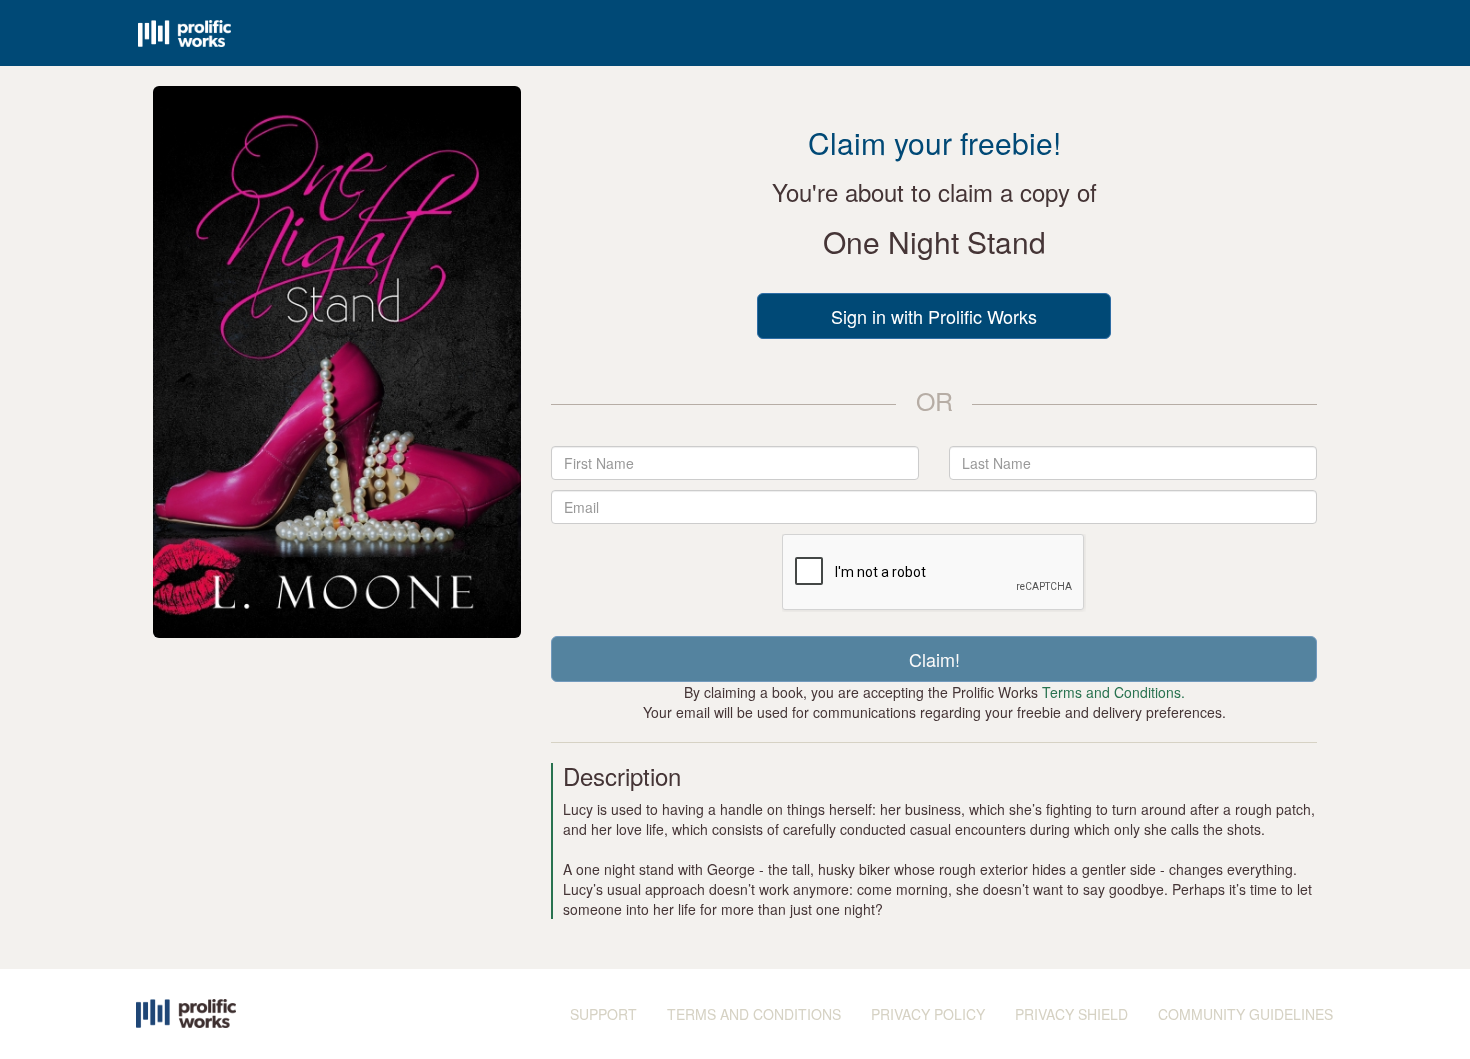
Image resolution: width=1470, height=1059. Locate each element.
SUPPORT (603, 1014)
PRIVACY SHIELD (1071, 1014)
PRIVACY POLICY (928, 1014)
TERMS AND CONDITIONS (754, 1014)
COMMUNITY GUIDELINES (1245, 1014)
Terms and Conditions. (1113, 692)
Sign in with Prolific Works (934, 316)
